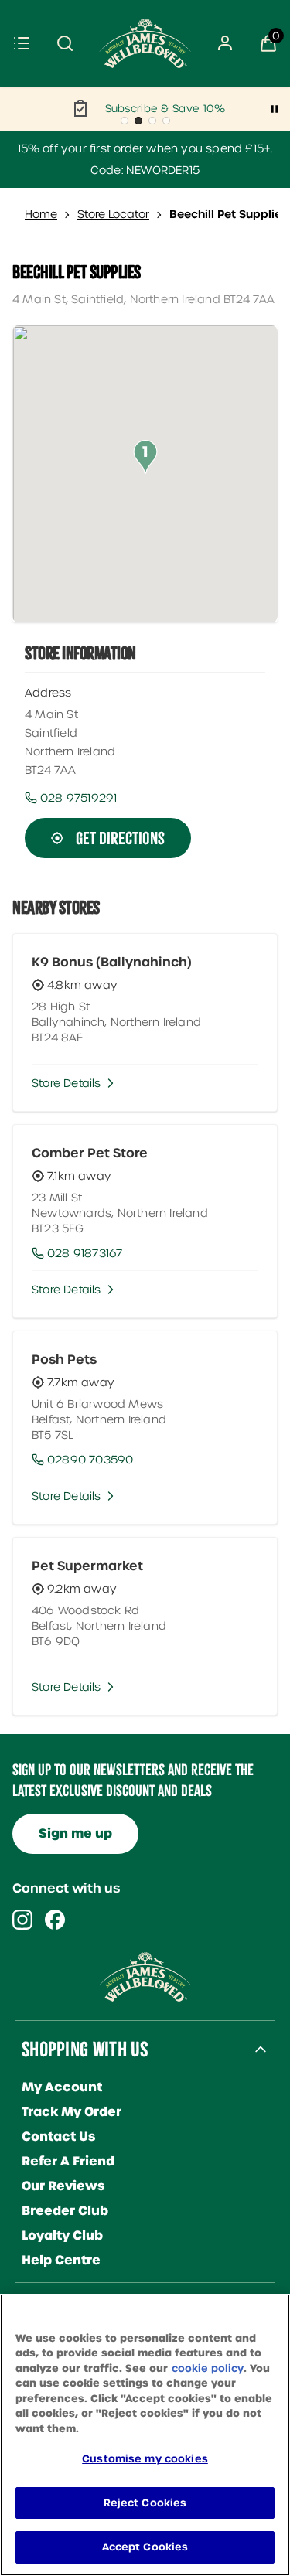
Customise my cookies (145, 2459)
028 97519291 (78, 798)
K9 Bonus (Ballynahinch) (112, 962)
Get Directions (120, 838)
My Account (62, 2087)
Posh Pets (64, 1359)
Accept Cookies (145, 2547)
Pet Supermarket (87, 1566)
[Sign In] (225, 43)
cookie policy (208, 2368)
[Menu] (22, 43)
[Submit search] (65, 43)
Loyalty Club (62, 2235)
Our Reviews (63, 2186)
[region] (145, 2435)
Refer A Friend (68, 2161)
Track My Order (72, 2112)
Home (41, 214)
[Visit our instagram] (22, 1920)
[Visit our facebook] (55, 1920)
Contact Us (59, 2136)
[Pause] (275, 109)
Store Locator (113, 214)
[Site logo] (145, 43)
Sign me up (75, 1833)
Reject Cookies (145, 2503)
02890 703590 (90, 1460)
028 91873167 (85, 1253)
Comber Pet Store (90, 1153)
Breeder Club (65, 2211)
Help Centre (61, 2260)
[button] (145, 457)
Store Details (67, 1083)
